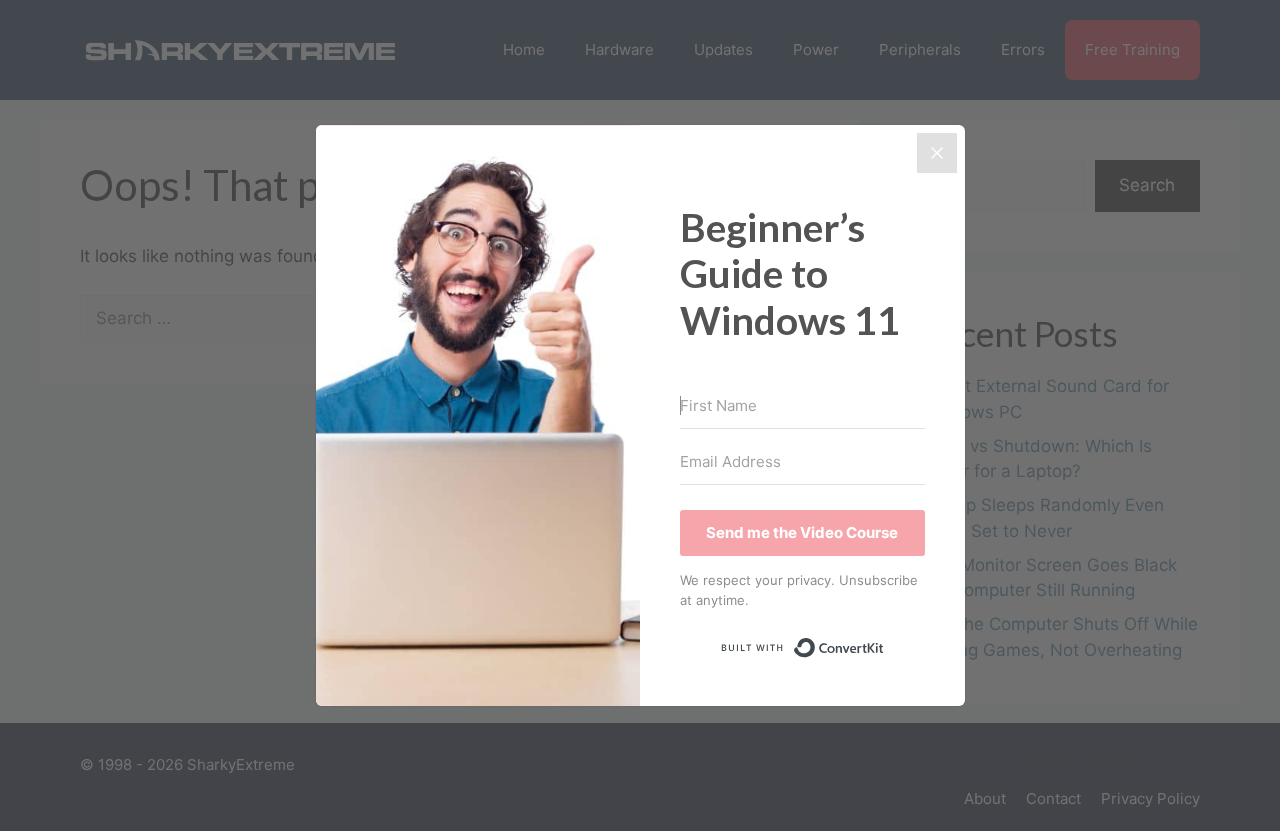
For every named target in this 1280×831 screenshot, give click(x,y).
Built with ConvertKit (884, 643)
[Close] (937, 153)
